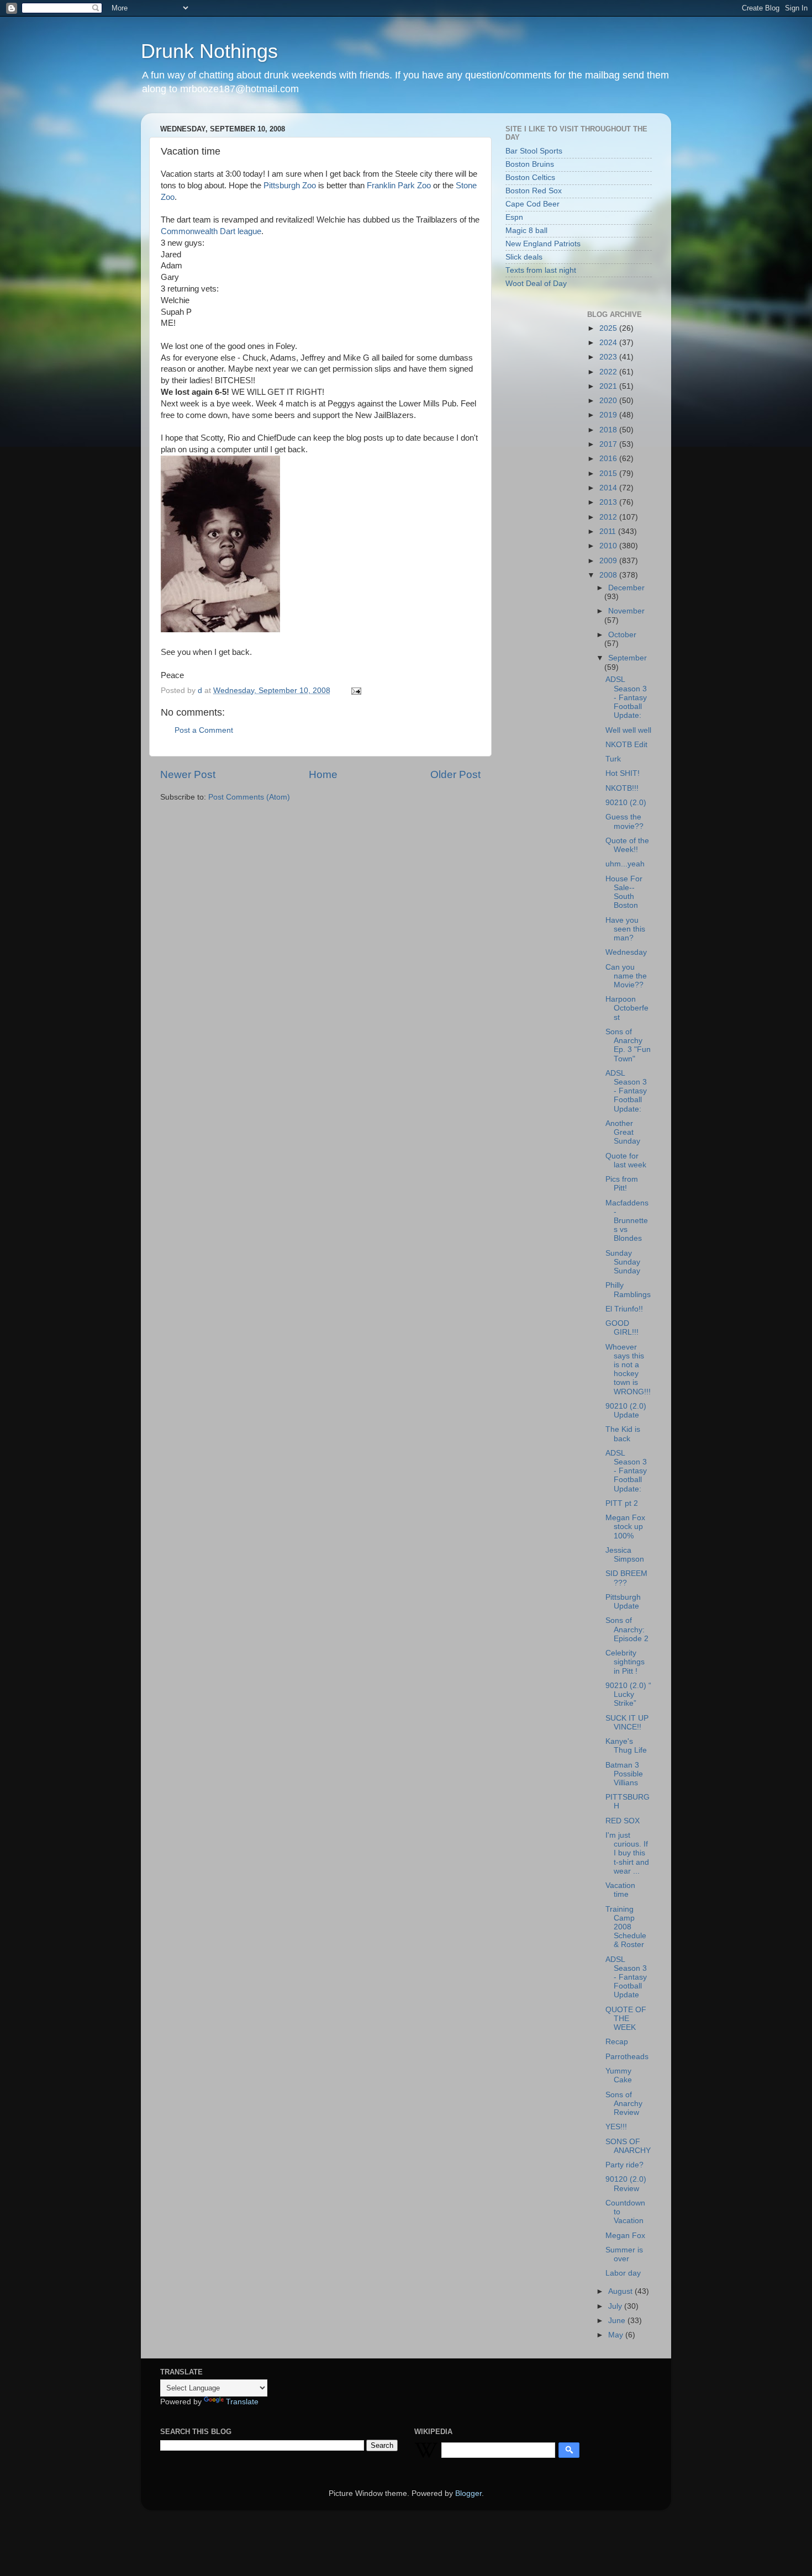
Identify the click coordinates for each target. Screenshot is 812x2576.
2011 (609, 531)
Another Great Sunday (623, 1132)
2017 (609, 444)
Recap (617, 2042)
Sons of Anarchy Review (624, 2104)
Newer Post (188, 774)
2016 (609, 459)
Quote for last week (626, 1160)
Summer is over (624, 2254)
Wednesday (626, 952)
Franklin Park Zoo (399, 186)
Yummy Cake (619, 2075)
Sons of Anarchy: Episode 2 (627, 1629)
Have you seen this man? (625, 929)
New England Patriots (543, 244)
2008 (609, 575)
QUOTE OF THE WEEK (626, 2019)
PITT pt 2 (622, 1503)
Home (323, 774)
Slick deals (524, 257)
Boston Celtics (530, 178)
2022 (609, 372)
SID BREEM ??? (626, 1578)
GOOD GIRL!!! (622, 1328)
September (628, 658)
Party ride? (624, 2165)
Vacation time (620, 1890)
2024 (609, 343)
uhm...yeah (625, 864)
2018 (609, 430)
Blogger (468, 2493)
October (622, 635)
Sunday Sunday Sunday (623, 1262)
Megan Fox (625, 2236)
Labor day (623, 2273)
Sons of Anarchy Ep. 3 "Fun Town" (628, 1045)
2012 (609, 517)
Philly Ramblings (628, 1290)
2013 (609, 502)
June (618, 2321)
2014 (609, 488)
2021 (609, 386)
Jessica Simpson (625, 1555)
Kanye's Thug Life (626, 1746)
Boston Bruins (530, 164)
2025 (609, 328)
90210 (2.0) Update (626, 1411)
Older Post (455, 774)
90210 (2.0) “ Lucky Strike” (628, 1694)
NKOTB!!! (622, 788)
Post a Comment (204, 730)
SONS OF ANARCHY (628, 2146)
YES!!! (616, 2127)
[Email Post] (355, 691)
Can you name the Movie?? (626, 976)
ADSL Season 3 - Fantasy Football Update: (626, 697)
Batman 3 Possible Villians (624, 1774)
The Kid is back (623, 1434)
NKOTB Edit (626, 745)
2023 (609, 357)
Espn (514, 217)
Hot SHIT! (623, 773)
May (617, 2335)
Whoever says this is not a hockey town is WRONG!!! (628, 1369)
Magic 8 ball (526, 231)
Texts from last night (541, 270)
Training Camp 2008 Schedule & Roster (626, 1927)
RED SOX (623, 1821)
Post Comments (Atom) (249, 797)
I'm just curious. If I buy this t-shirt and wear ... (627, 1853)
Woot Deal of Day (536, 284)
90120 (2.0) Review (626, 2184)
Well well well (628, 730)
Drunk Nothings (209, 51)
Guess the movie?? (624, 821)
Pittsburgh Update (623, 1602)
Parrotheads (627, 2057)
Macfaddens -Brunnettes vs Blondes (627, 1221)
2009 (609, 561)
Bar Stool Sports (534, 151)
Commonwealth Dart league (211, 231)
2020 (609, 401)
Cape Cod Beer (532, 204)
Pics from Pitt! (622, 1184)
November (626, 611)
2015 (609, 474)
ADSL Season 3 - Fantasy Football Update (626, 1977)
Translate (242, 2402)
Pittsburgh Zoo (290, 186)
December (626, 588)
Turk (613, 759)
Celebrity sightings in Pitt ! (625, 1662)
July (616, 2306)
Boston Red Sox (534, 191)
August (621, 2291)
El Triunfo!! (624, 1309)
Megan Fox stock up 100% (625, 1527)
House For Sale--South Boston (624, 892)
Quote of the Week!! (627, 845)
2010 (609, 546)
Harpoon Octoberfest (627, 1008)
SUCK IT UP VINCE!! (627, 1723)
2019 (609, 415)
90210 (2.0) (626, 803)
